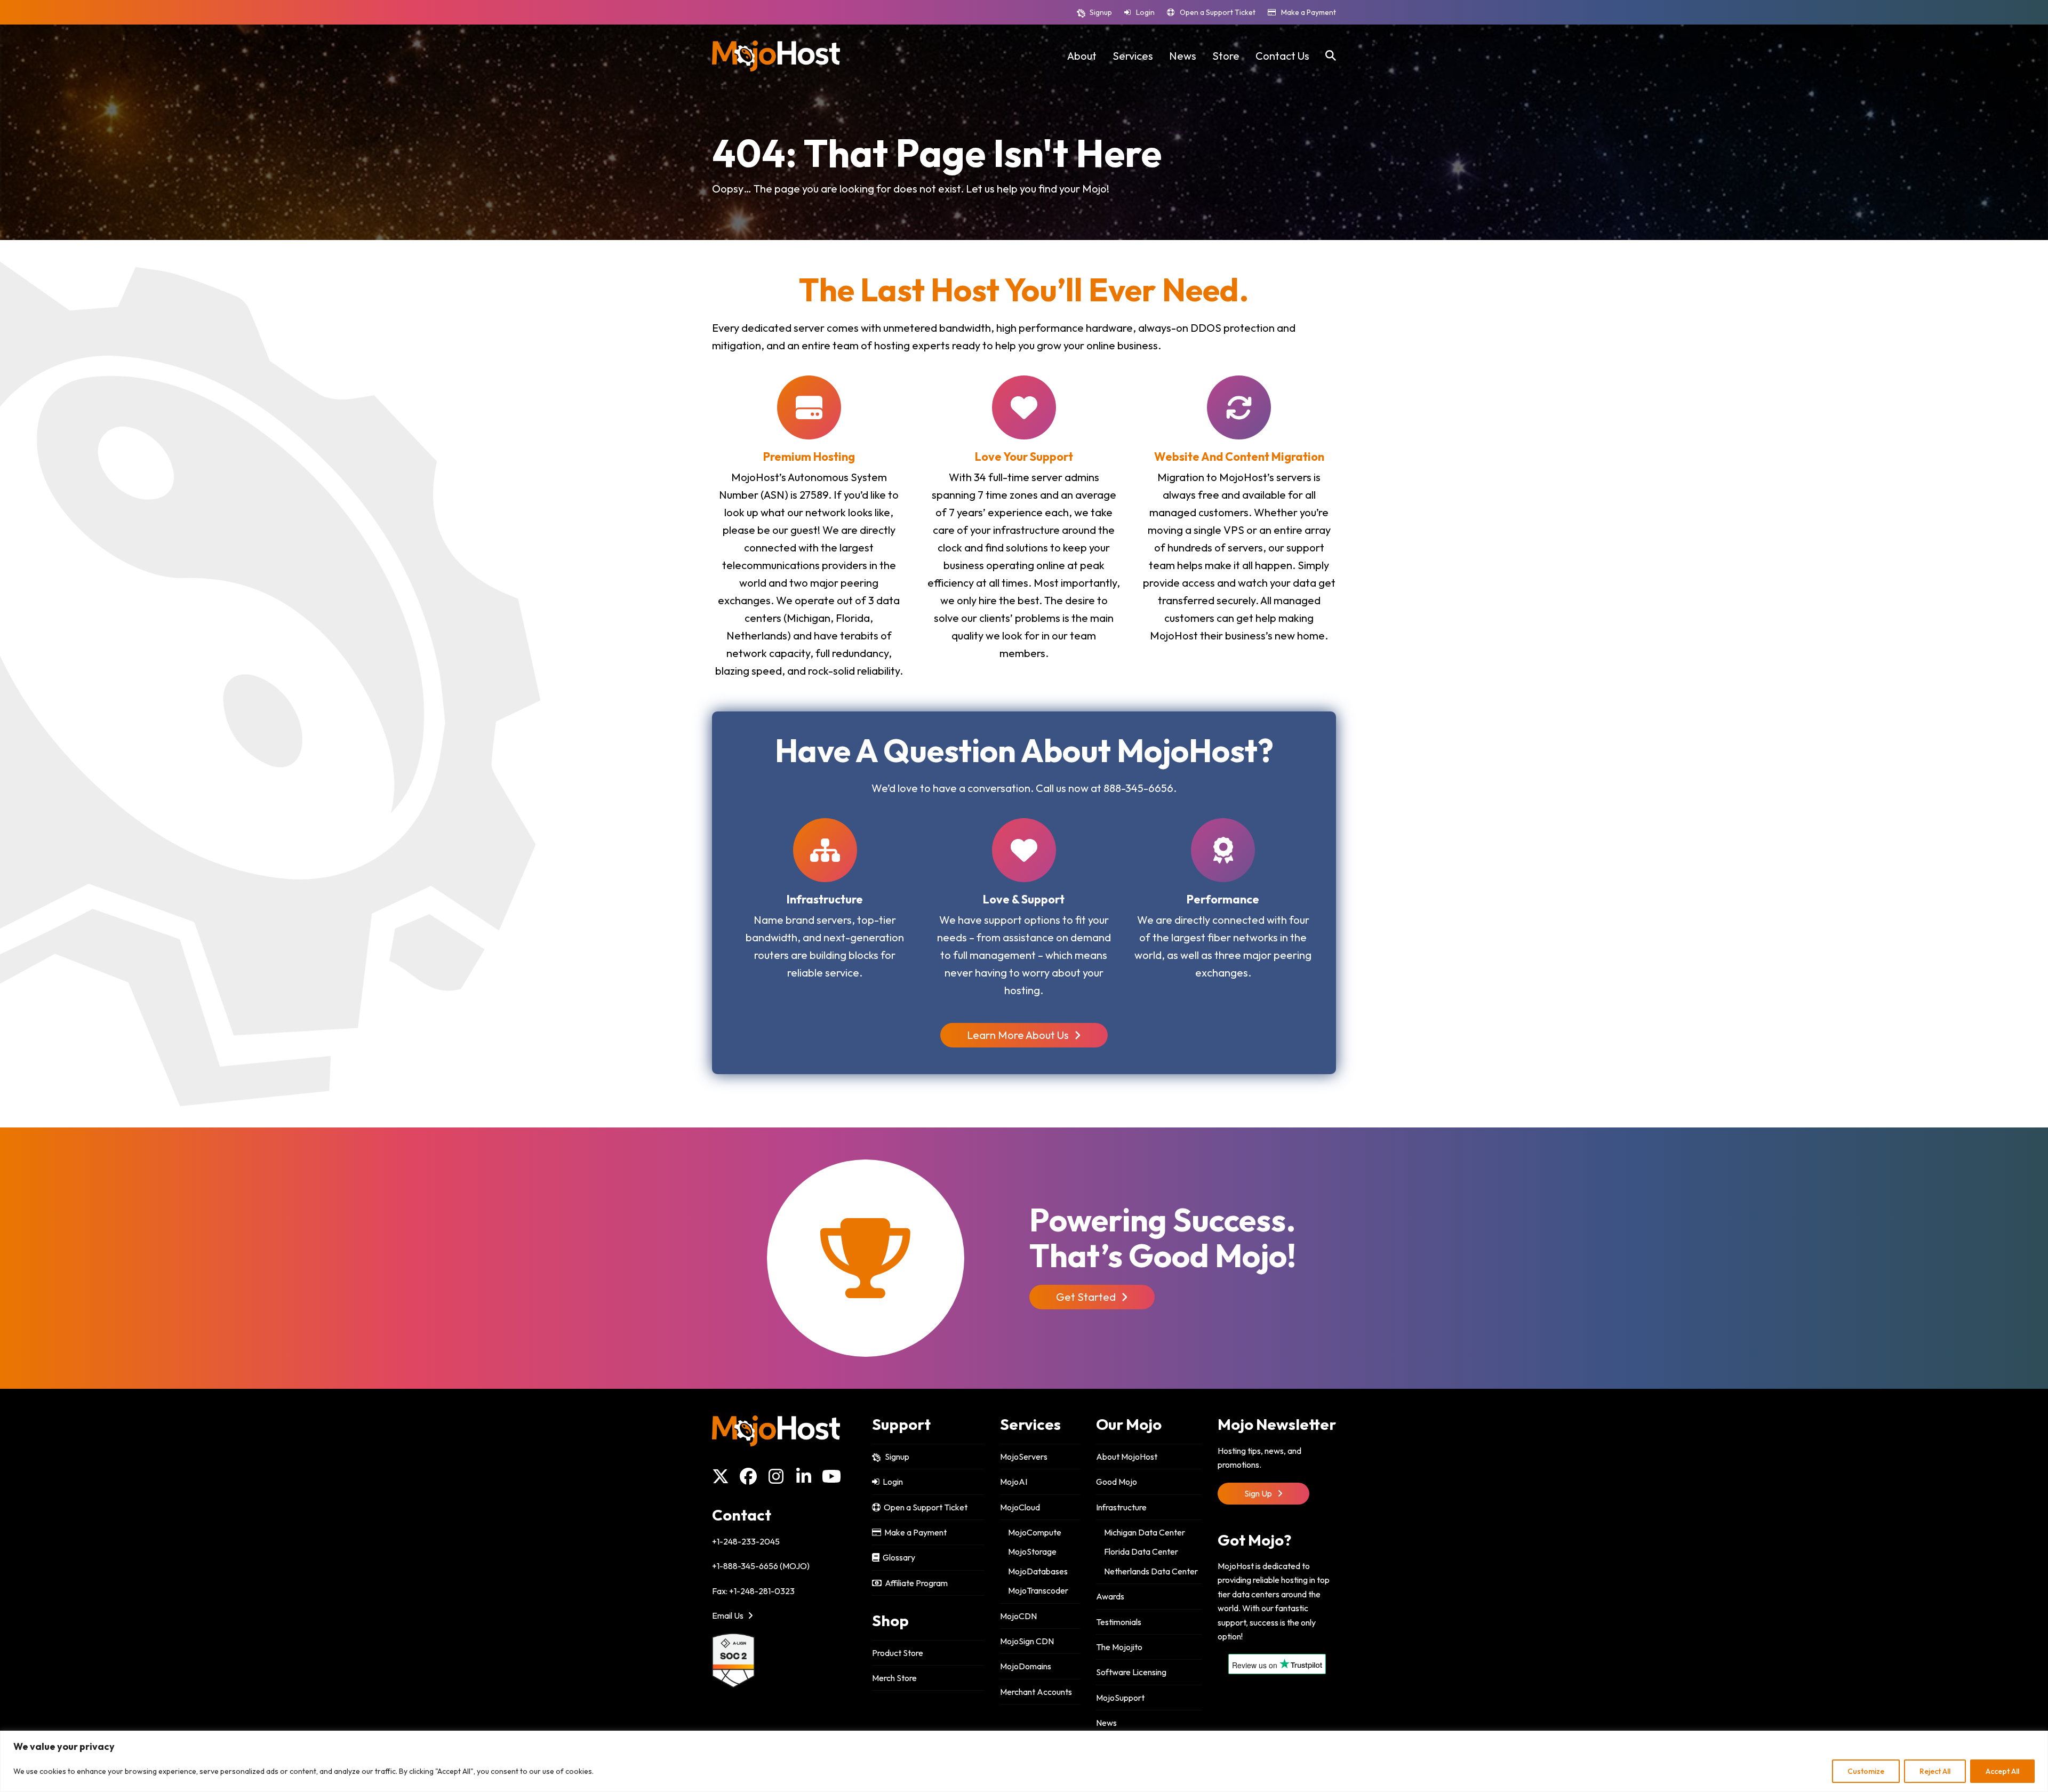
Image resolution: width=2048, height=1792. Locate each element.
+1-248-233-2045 (746, 1541)
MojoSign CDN (1027, 1641)
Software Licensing (1131, 1672)
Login (1145, 12)
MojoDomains (1026, 1666)
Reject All (1935, 1771)
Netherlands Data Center (1151, 1571)
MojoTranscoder (1038, 1590)
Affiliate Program (915, 1583)
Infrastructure (1121, 1507)
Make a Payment (1309, 12)
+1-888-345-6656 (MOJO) (761, 1566)
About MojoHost (1127, 1457)
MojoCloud (1020, 1507)
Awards (1110, 1596)
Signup (1101, 12)
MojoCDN (1018, 1616)
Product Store (898, 1653)
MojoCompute (1035, 1532)
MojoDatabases (1038, 1571)
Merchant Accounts (1036, 1692)
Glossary (897, 1557)
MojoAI (1014, 1482)
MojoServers (1024, 1457)
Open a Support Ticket (1218, 12)
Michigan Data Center (1145, 1532)
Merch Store (894, 1678)
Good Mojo (1117, 1482)
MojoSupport (1120, 1698)
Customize (1866, 1771)
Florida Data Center (1141, 1551)
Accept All (2002, 1771)
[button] (1331, 56)
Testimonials (1119, 1622)
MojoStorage (1032, 1551)
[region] (1024, 1761)
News (1106, 1723)
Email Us (729, 1615)
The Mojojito (1119, 1647)
